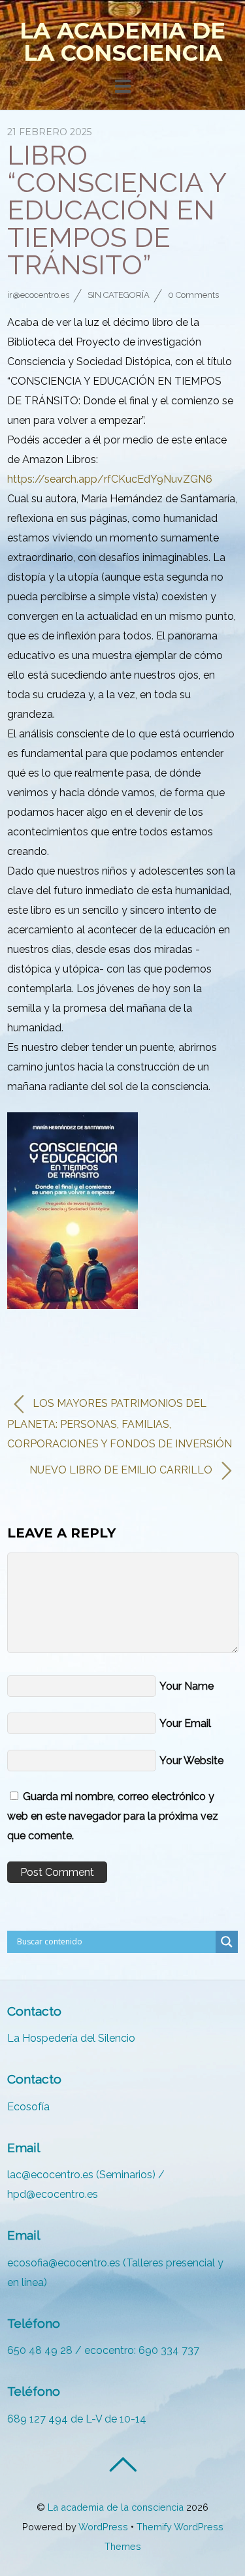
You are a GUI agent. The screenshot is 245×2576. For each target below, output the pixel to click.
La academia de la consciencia (116, 2507)
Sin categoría (119, 295)
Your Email (185, 1723)
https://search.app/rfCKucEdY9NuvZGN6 (110, 479)
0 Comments (193, 295)
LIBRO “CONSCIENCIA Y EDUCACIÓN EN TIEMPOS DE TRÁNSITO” (116, 210)
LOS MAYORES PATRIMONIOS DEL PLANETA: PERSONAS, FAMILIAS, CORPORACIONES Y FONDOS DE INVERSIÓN (120, 1424)
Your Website (191, 1761)
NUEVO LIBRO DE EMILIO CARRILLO (122, 1470)
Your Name (187, 1686)
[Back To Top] (122, 2464)
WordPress (103, 2527)
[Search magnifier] (227, 1942)
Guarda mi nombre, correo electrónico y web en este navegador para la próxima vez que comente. (113, 1816)
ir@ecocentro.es (38, 295)
